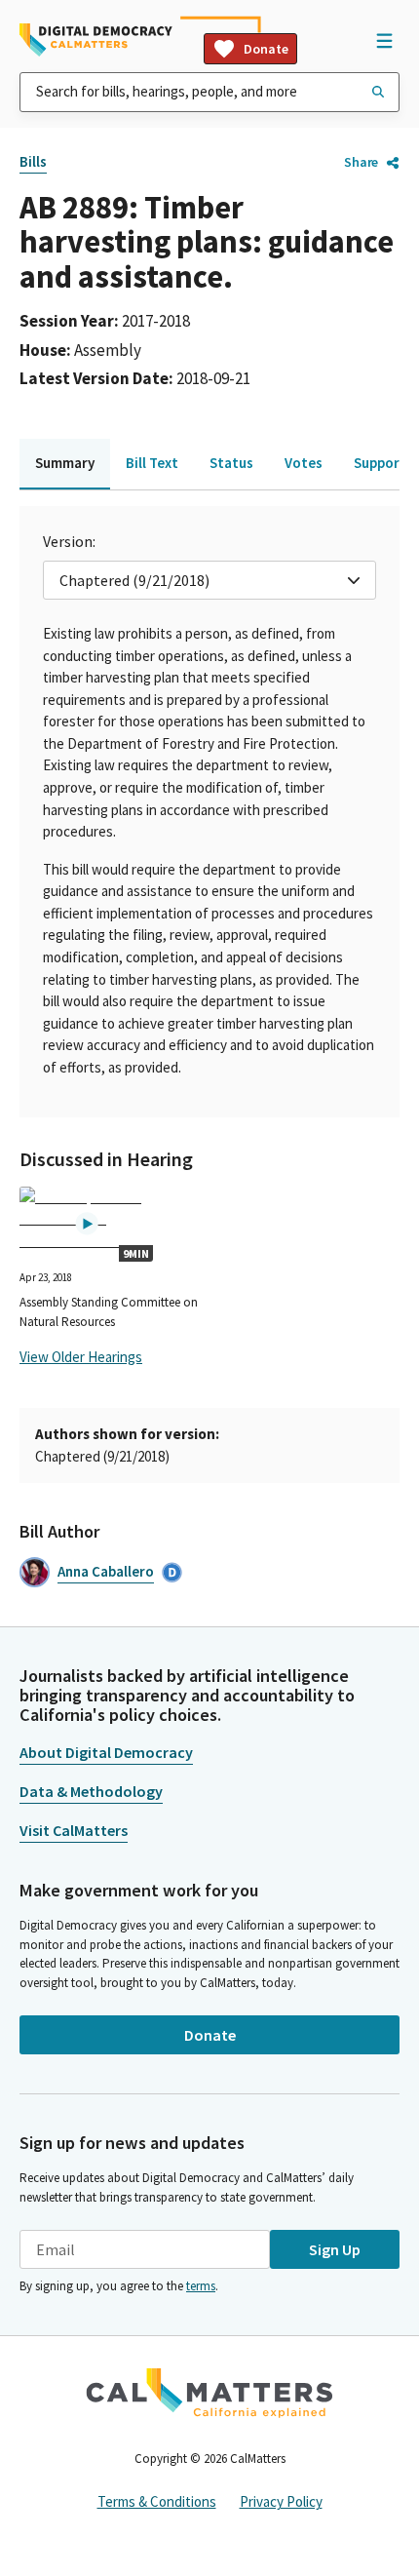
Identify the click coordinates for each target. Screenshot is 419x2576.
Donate (266, 49)
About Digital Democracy (106, 1752)
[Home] (96, 40)
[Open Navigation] (384, 40)
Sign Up (335, 2249)
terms (201, 2286)
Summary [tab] (65, 463)
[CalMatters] (209, 2393)
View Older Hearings (81, 1357)
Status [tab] (231, 463)
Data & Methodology (91, 1791)
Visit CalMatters (74, 1830)
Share (361, 162)
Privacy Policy (281, 2501)
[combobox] (209, 92)
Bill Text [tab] (152, 463)
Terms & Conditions (157, 2501)
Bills (33, 161)
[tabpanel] (209, 812)
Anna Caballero (106, 1571)
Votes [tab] (304, 463)
